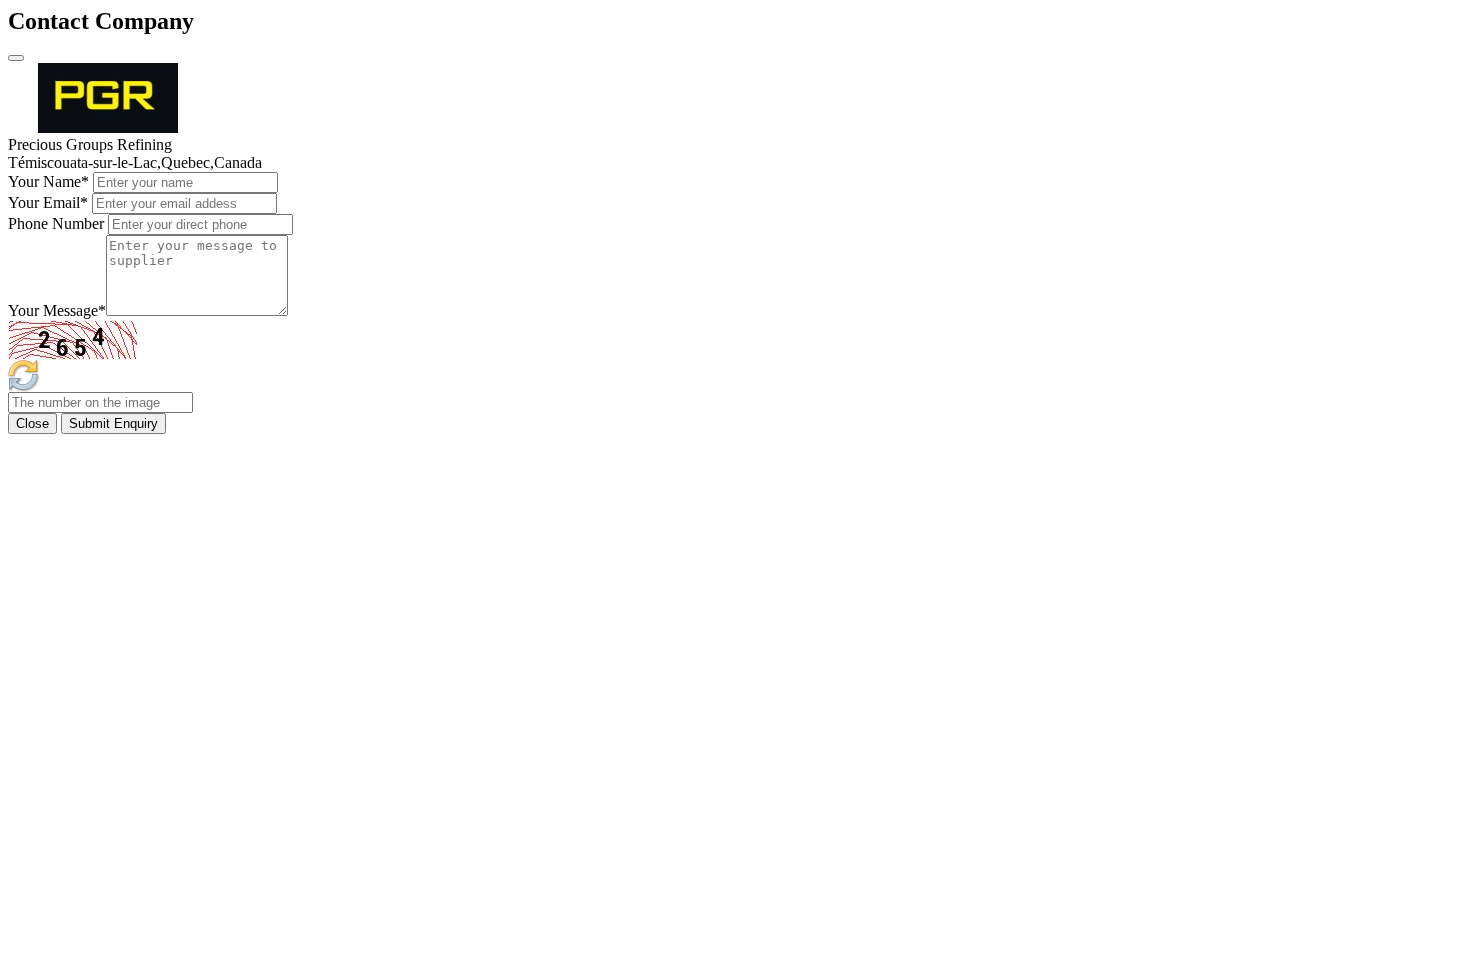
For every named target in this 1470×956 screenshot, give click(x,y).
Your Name (48, 181)
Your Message (57, 310)
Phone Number (56, 223)
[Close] (16, 58)
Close (32, 423)
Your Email (48, 202)
